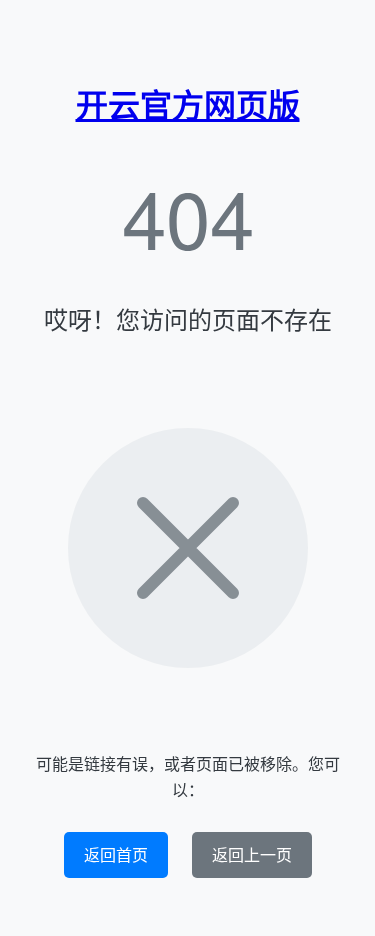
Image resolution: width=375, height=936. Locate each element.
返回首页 (116, 854)
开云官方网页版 (188, 104)
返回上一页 (252, 854)
